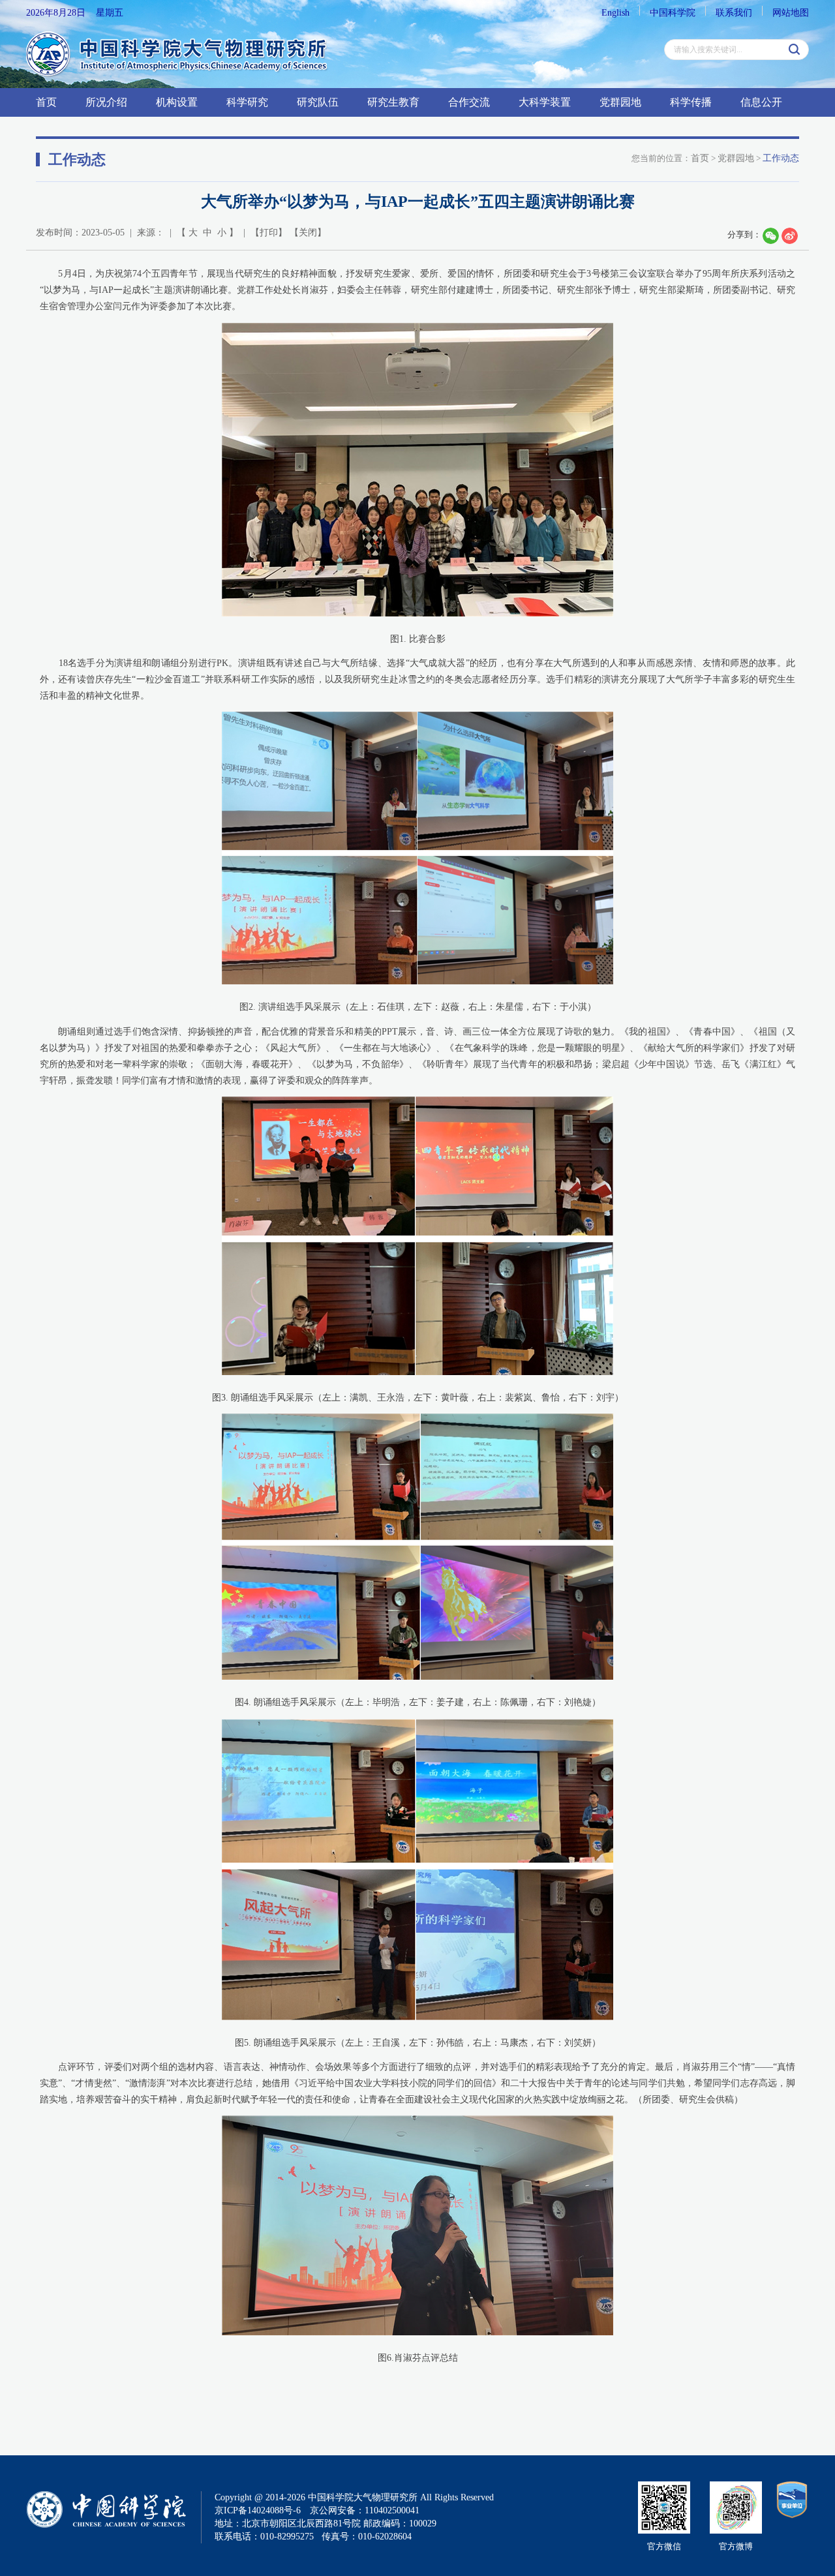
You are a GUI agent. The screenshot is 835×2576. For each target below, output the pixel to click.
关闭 (308, 233)
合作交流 (469, 102)
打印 (269, 233)
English (615, 13)
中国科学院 (673, 13)
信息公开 (761, 102)
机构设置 (177, 102)
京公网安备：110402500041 (365, 2510)
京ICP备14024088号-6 (258, 2510)
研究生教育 (393, 102)
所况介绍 (106, 102)
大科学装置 (545, 102)
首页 (46, 102)
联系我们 (734, 13)
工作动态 (781, 158)
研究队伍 (318, 102)
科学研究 (247, 102)
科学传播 (691, 102)
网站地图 (791, 13)
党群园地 (620, 102)
